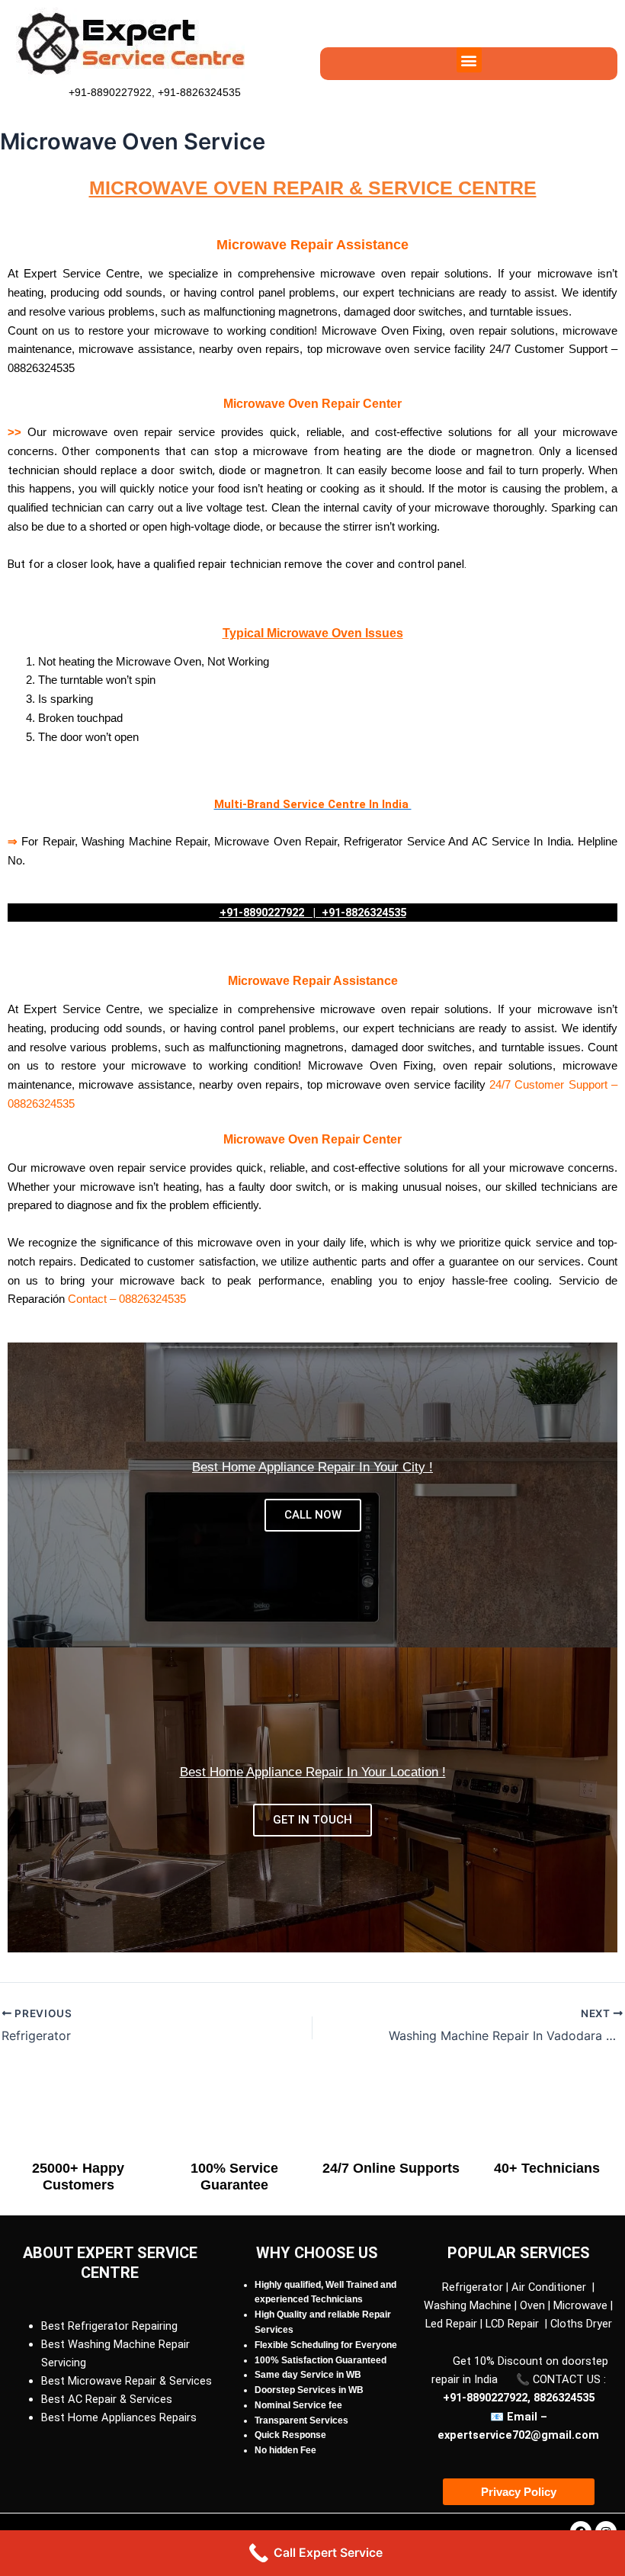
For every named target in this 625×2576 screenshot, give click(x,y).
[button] (469, 60)
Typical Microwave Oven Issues (313, 633)
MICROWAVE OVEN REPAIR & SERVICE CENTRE (313, 188)
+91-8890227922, (112, 92)
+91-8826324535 (198, 92)
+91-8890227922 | (271, 913)
